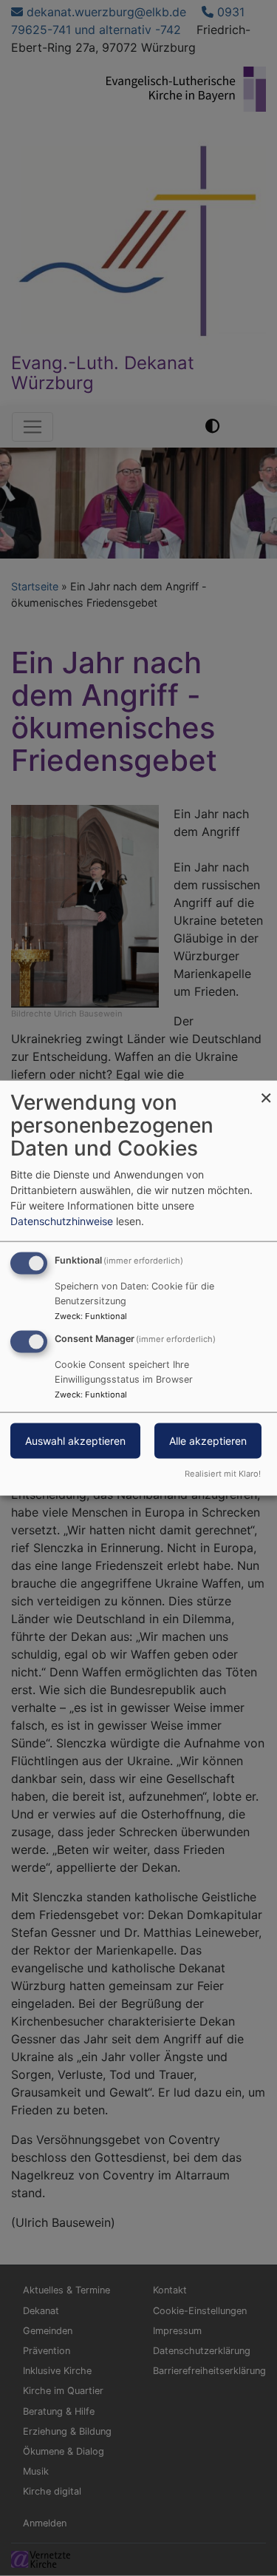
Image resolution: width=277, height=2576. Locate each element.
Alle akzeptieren (208, 1441)
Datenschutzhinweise (62, 1221)
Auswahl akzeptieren (75, 1441)
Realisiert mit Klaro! (223, 1473)
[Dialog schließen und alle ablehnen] (266, 1090)
